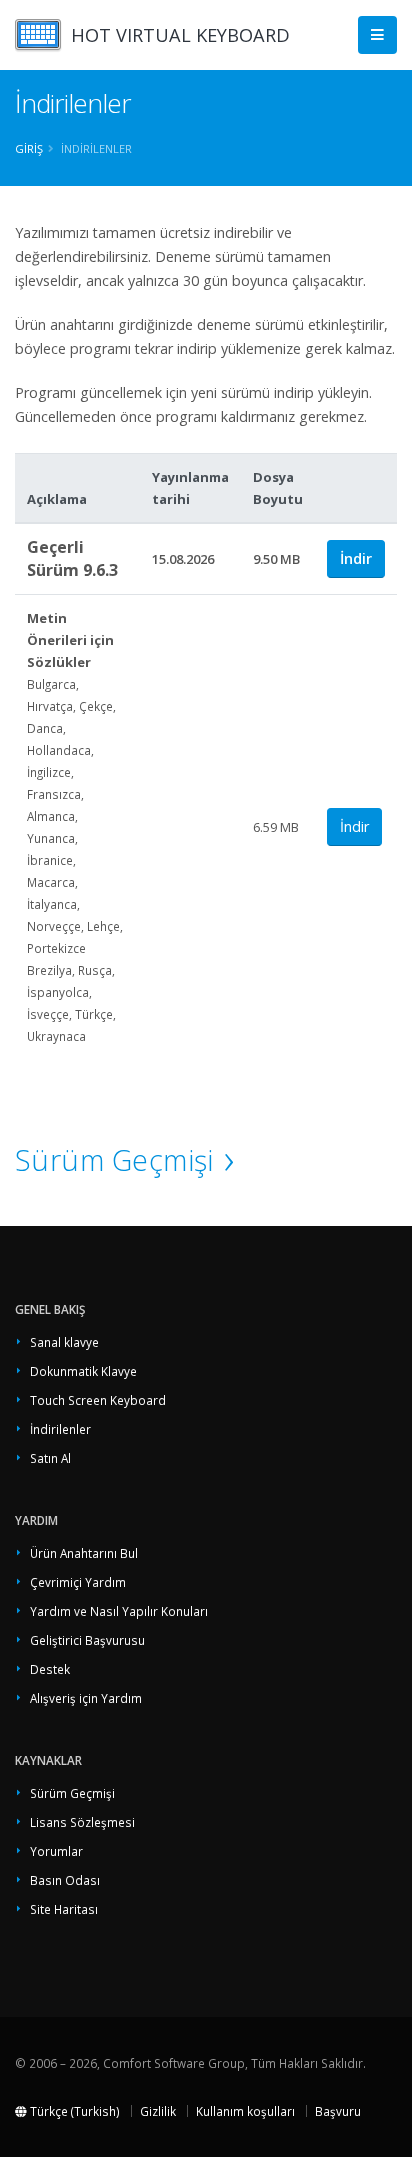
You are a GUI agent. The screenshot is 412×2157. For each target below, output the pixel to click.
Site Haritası (64, 1909)
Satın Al (50, 1458)
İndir (356, 558)
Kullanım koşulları (245, 2111)
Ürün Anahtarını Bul (84, 1553)
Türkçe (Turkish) (73, 2111)
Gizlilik (158, 2111)
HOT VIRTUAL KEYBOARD (180, 35)
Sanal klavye (64, 1342)
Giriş (29, 148)
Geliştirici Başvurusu (87, 1640)
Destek (50, 1669)
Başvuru (338, 2111)
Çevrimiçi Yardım (78, 1582)
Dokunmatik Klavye (83, 1371)
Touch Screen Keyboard (98, 1400)
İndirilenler (60, 1429)
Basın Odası (65, 1880)
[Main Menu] (377, 35)
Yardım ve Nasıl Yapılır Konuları (119, 1611)
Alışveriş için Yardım (86, 1698)
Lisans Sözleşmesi (82, 1822)
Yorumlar (56, 1851)
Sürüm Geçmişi (114, 1159)
